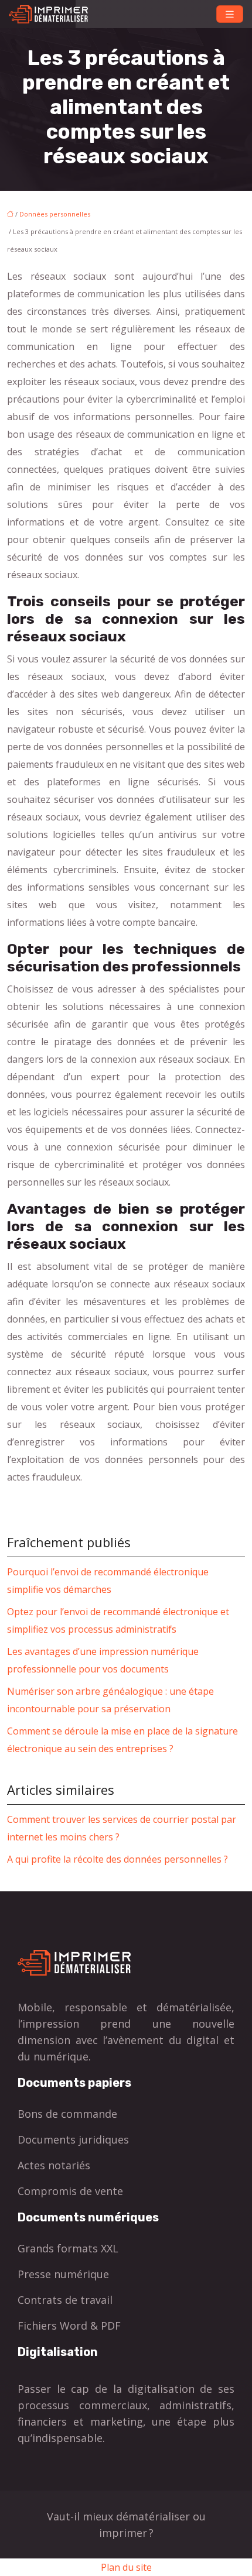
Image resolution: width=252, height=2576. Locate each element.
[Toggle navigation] (230, 14)
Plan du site (126, 2567)
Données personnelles (55, 214)
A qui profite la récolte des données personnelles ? (118, 1859)
